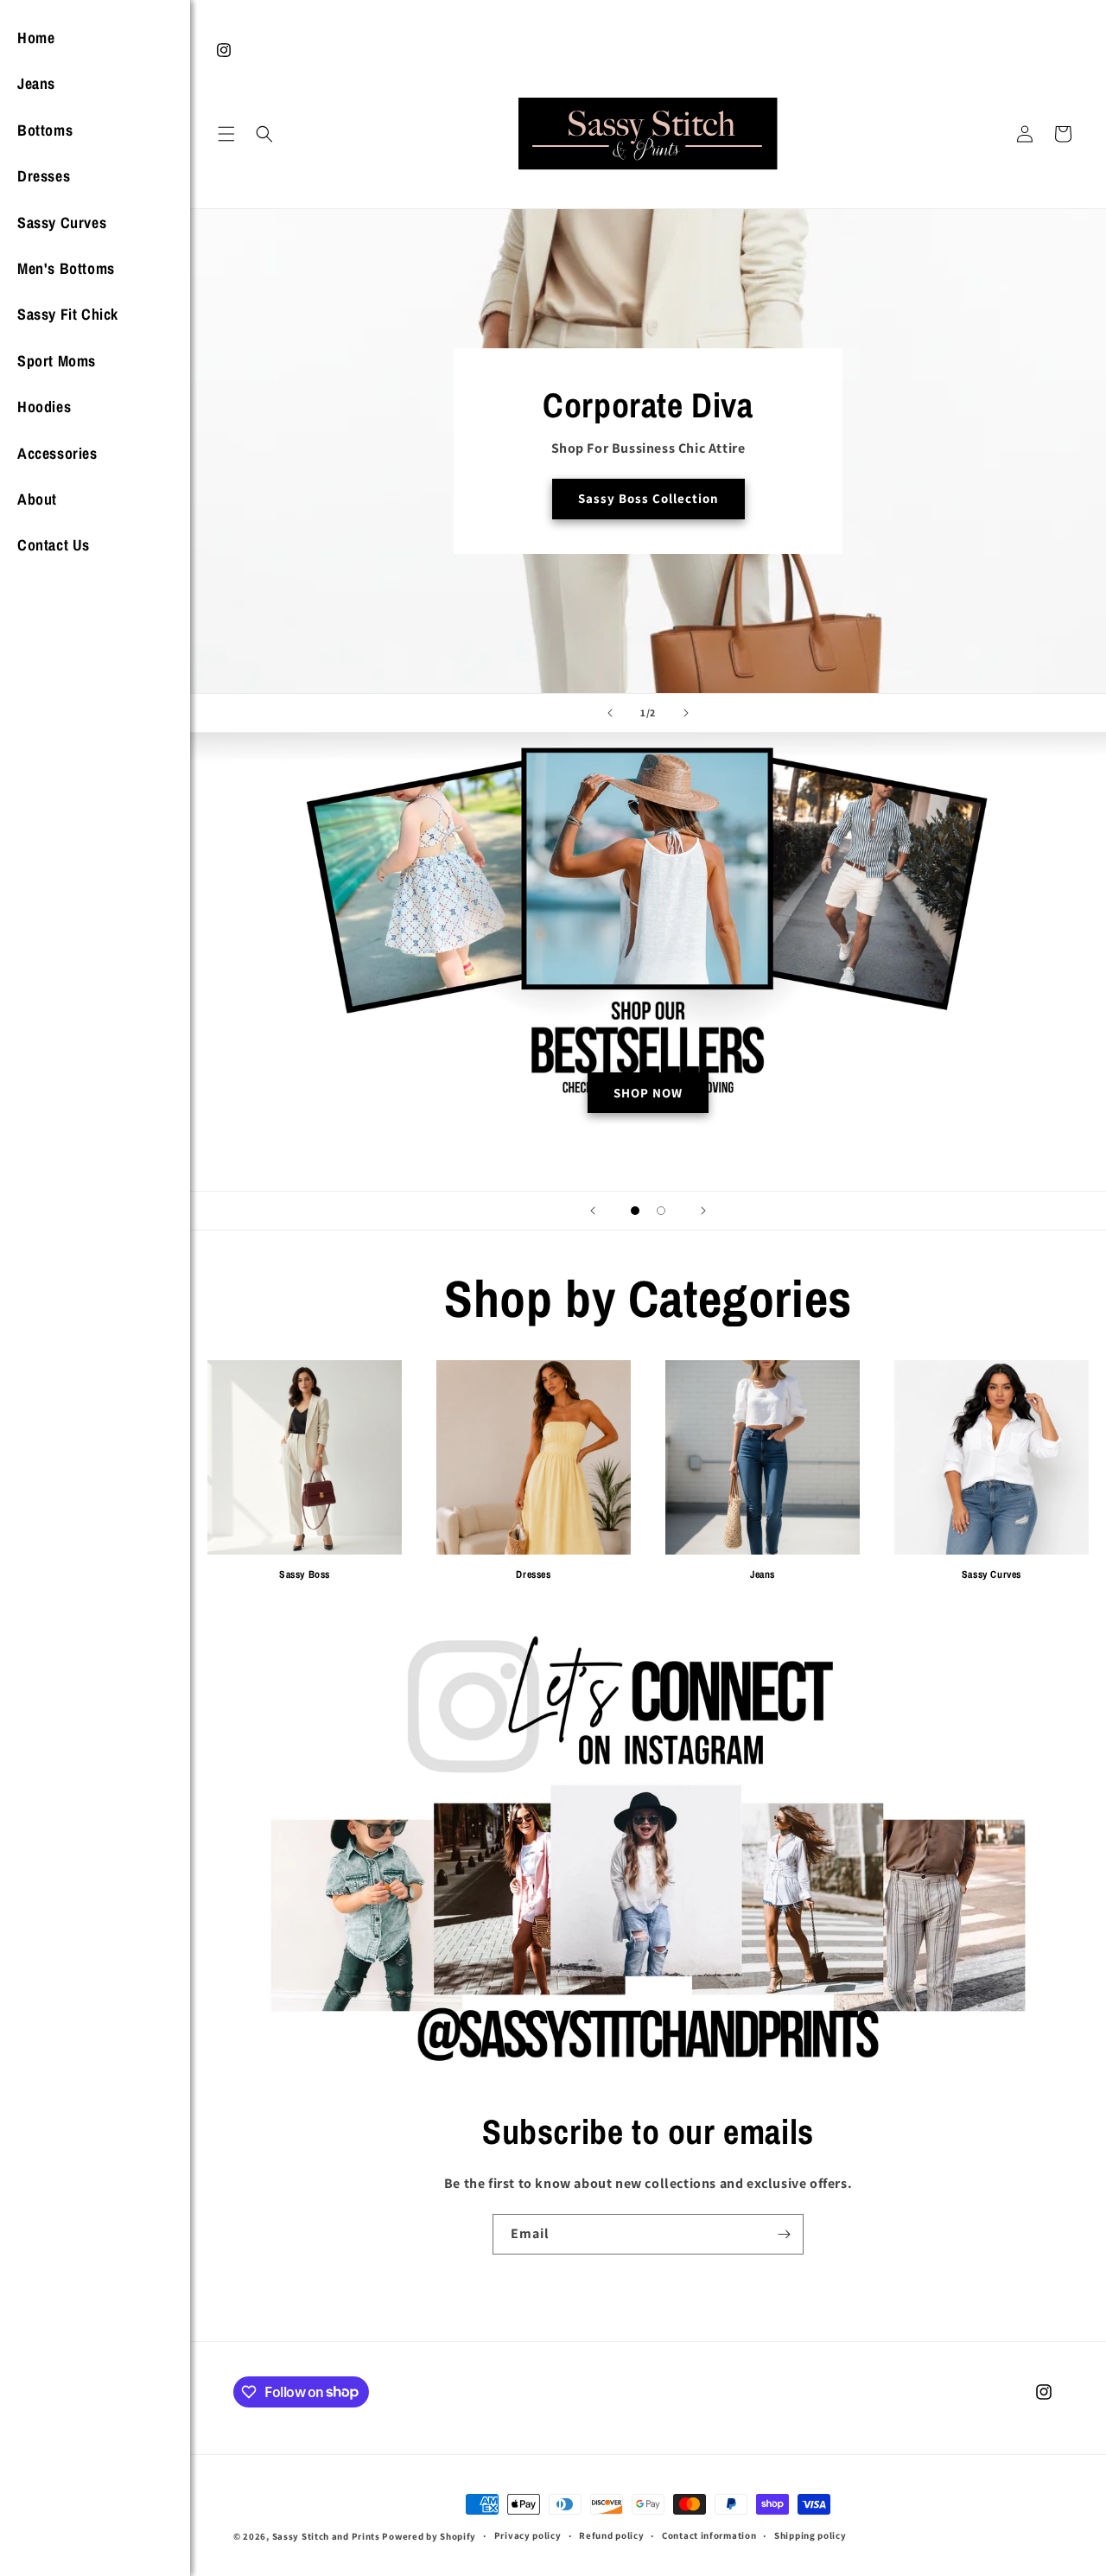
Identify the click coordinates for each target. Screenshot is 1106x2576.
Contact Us (54, 545)
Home (36, 38)
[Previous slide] (610, 713)
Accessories (57, 453)
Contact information (709, 2535)
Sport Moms (57, 361)
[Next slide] (686, 713)
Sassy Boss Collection (648, 499)
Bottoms (45, 130)
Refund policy (611, 2535)
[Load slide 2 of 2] (661, 1211)
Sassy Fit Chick (68, 314)
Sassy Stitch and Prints (326, 2536)
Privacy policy (528, 2535)
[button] (226, 134)
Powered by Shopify (429, 2536)
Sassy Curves (62, 223)
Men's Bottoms (66, 268)
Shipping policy (810, 2535)
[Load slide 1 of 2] (635, 1211)
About (37, 499)
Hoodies (44, 407)
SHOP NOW (648, 1093)
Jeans (36, 83)
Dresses (44, 176)
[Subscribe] (784, 2234)
